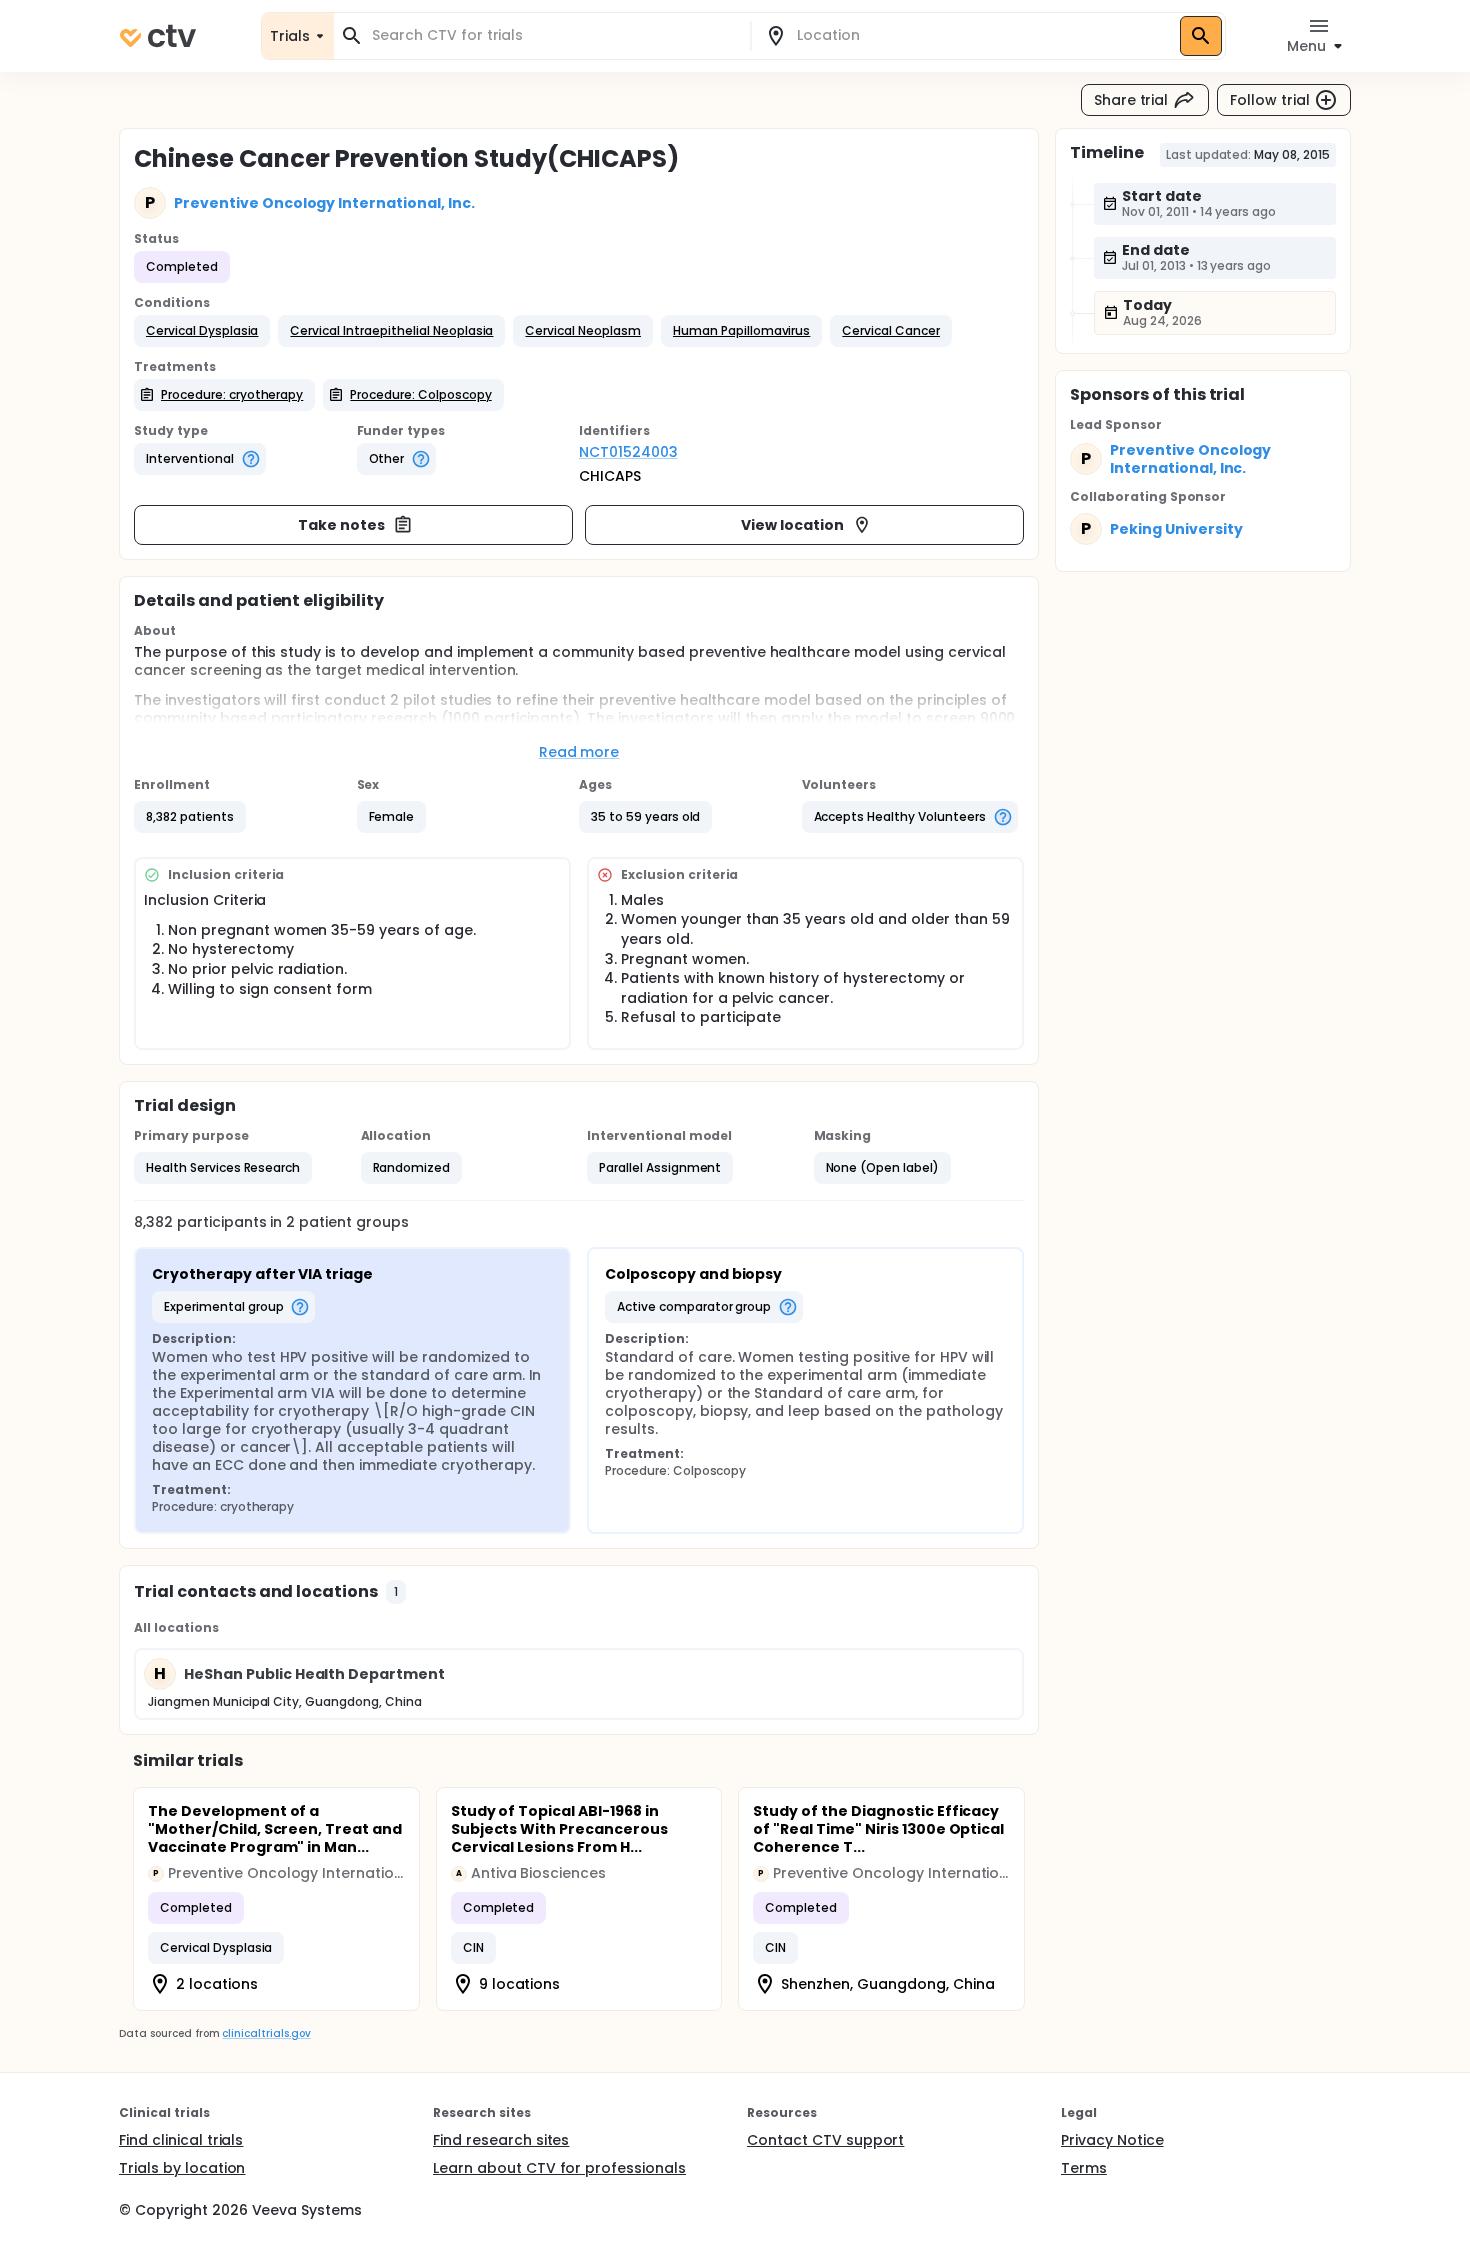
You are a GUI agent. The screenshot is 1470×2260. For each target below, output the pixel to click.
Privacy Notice (1112, 2140)
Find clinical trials (181, 2140)
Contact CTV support (825, 2140)
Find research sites (501, 2140)
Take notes (341, 525)
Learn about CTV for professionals (559, 2168)
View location (792, 525)
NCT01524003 (628, 452)
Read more (579, 752)
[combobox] (554, 35)
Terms (1084, 2168)
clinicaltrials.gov (266, 2033)
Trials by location (182, 2168)
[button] (202, 331)
